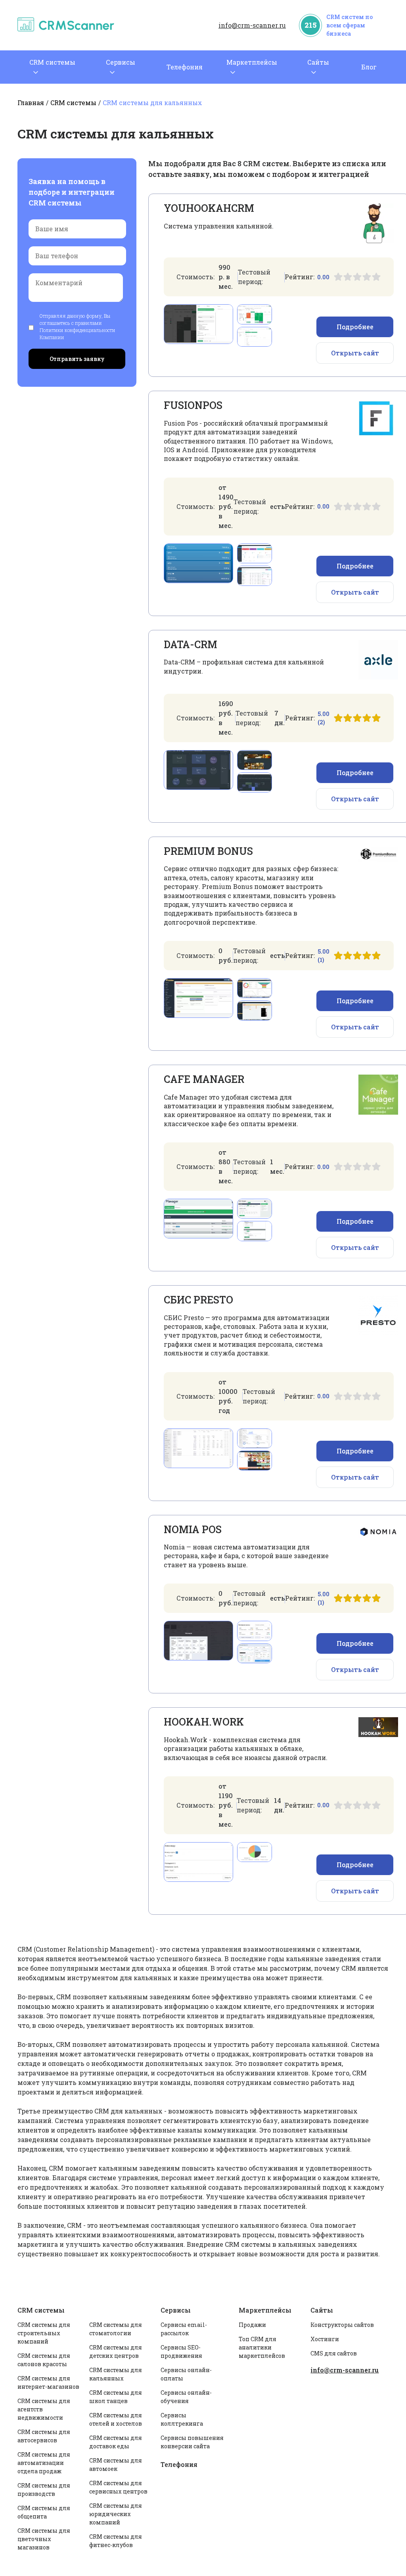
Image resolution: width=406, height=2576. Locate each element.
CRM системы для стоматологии (116, 2329)
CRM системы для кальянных (116, 2374)
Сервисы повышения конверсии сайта (192, 2442)
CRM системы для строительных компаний (44, 2333)
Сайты (318, 62)
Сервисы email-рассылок (184, 2329)
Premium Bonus (208, 851)
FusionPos (193, 405)
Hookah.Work (204, 1722)
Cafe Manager (204, 1079)
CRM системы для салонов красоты (44, 2360)
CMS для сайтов (334, 2353)
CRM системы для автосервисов (44, 2436)
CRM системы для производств (44, 2490)
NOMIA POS (193, 1529)
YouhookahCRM (209, 208)
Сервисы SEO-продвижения (181, 2351)
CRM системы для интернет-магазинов (48, 2382)
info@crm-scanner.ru (252, 25)
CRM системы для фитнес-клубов (116, 2541)
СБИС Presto (198, 1300)
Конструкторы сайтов (342, 2325)
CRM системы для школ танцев (116, 2397)
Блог (369, 67)
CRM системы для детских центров (116, 2351)
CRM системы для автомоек (116, 2465)
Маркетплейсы (252, 62)
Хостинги (325, 2339)
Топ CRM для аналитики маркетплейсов (262, 2347)
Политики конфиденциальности (78, 330)
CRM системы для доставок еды (116, 2442)
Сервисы (121, 62)
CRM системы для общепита (44, 2512)
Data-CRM (191, 644)
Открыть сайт (355, 353)
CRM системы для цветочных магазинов (44, 2539)
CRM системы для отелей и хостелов (116, 2419)
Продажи (252, 2325)
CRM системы (52, 62)
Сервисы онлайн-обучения (186, 2397)
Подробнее (355, 327)
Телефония (185, 67)
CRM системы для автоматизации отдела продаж (44, 2463)
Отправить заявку (77, 359)
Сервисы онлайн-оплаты (186, 2374)
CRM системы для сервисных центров (118, 2487)
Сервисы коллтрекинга (182, 2419)
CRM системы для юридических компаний (116, 2514)
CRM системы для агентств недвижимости (44, 2409)
